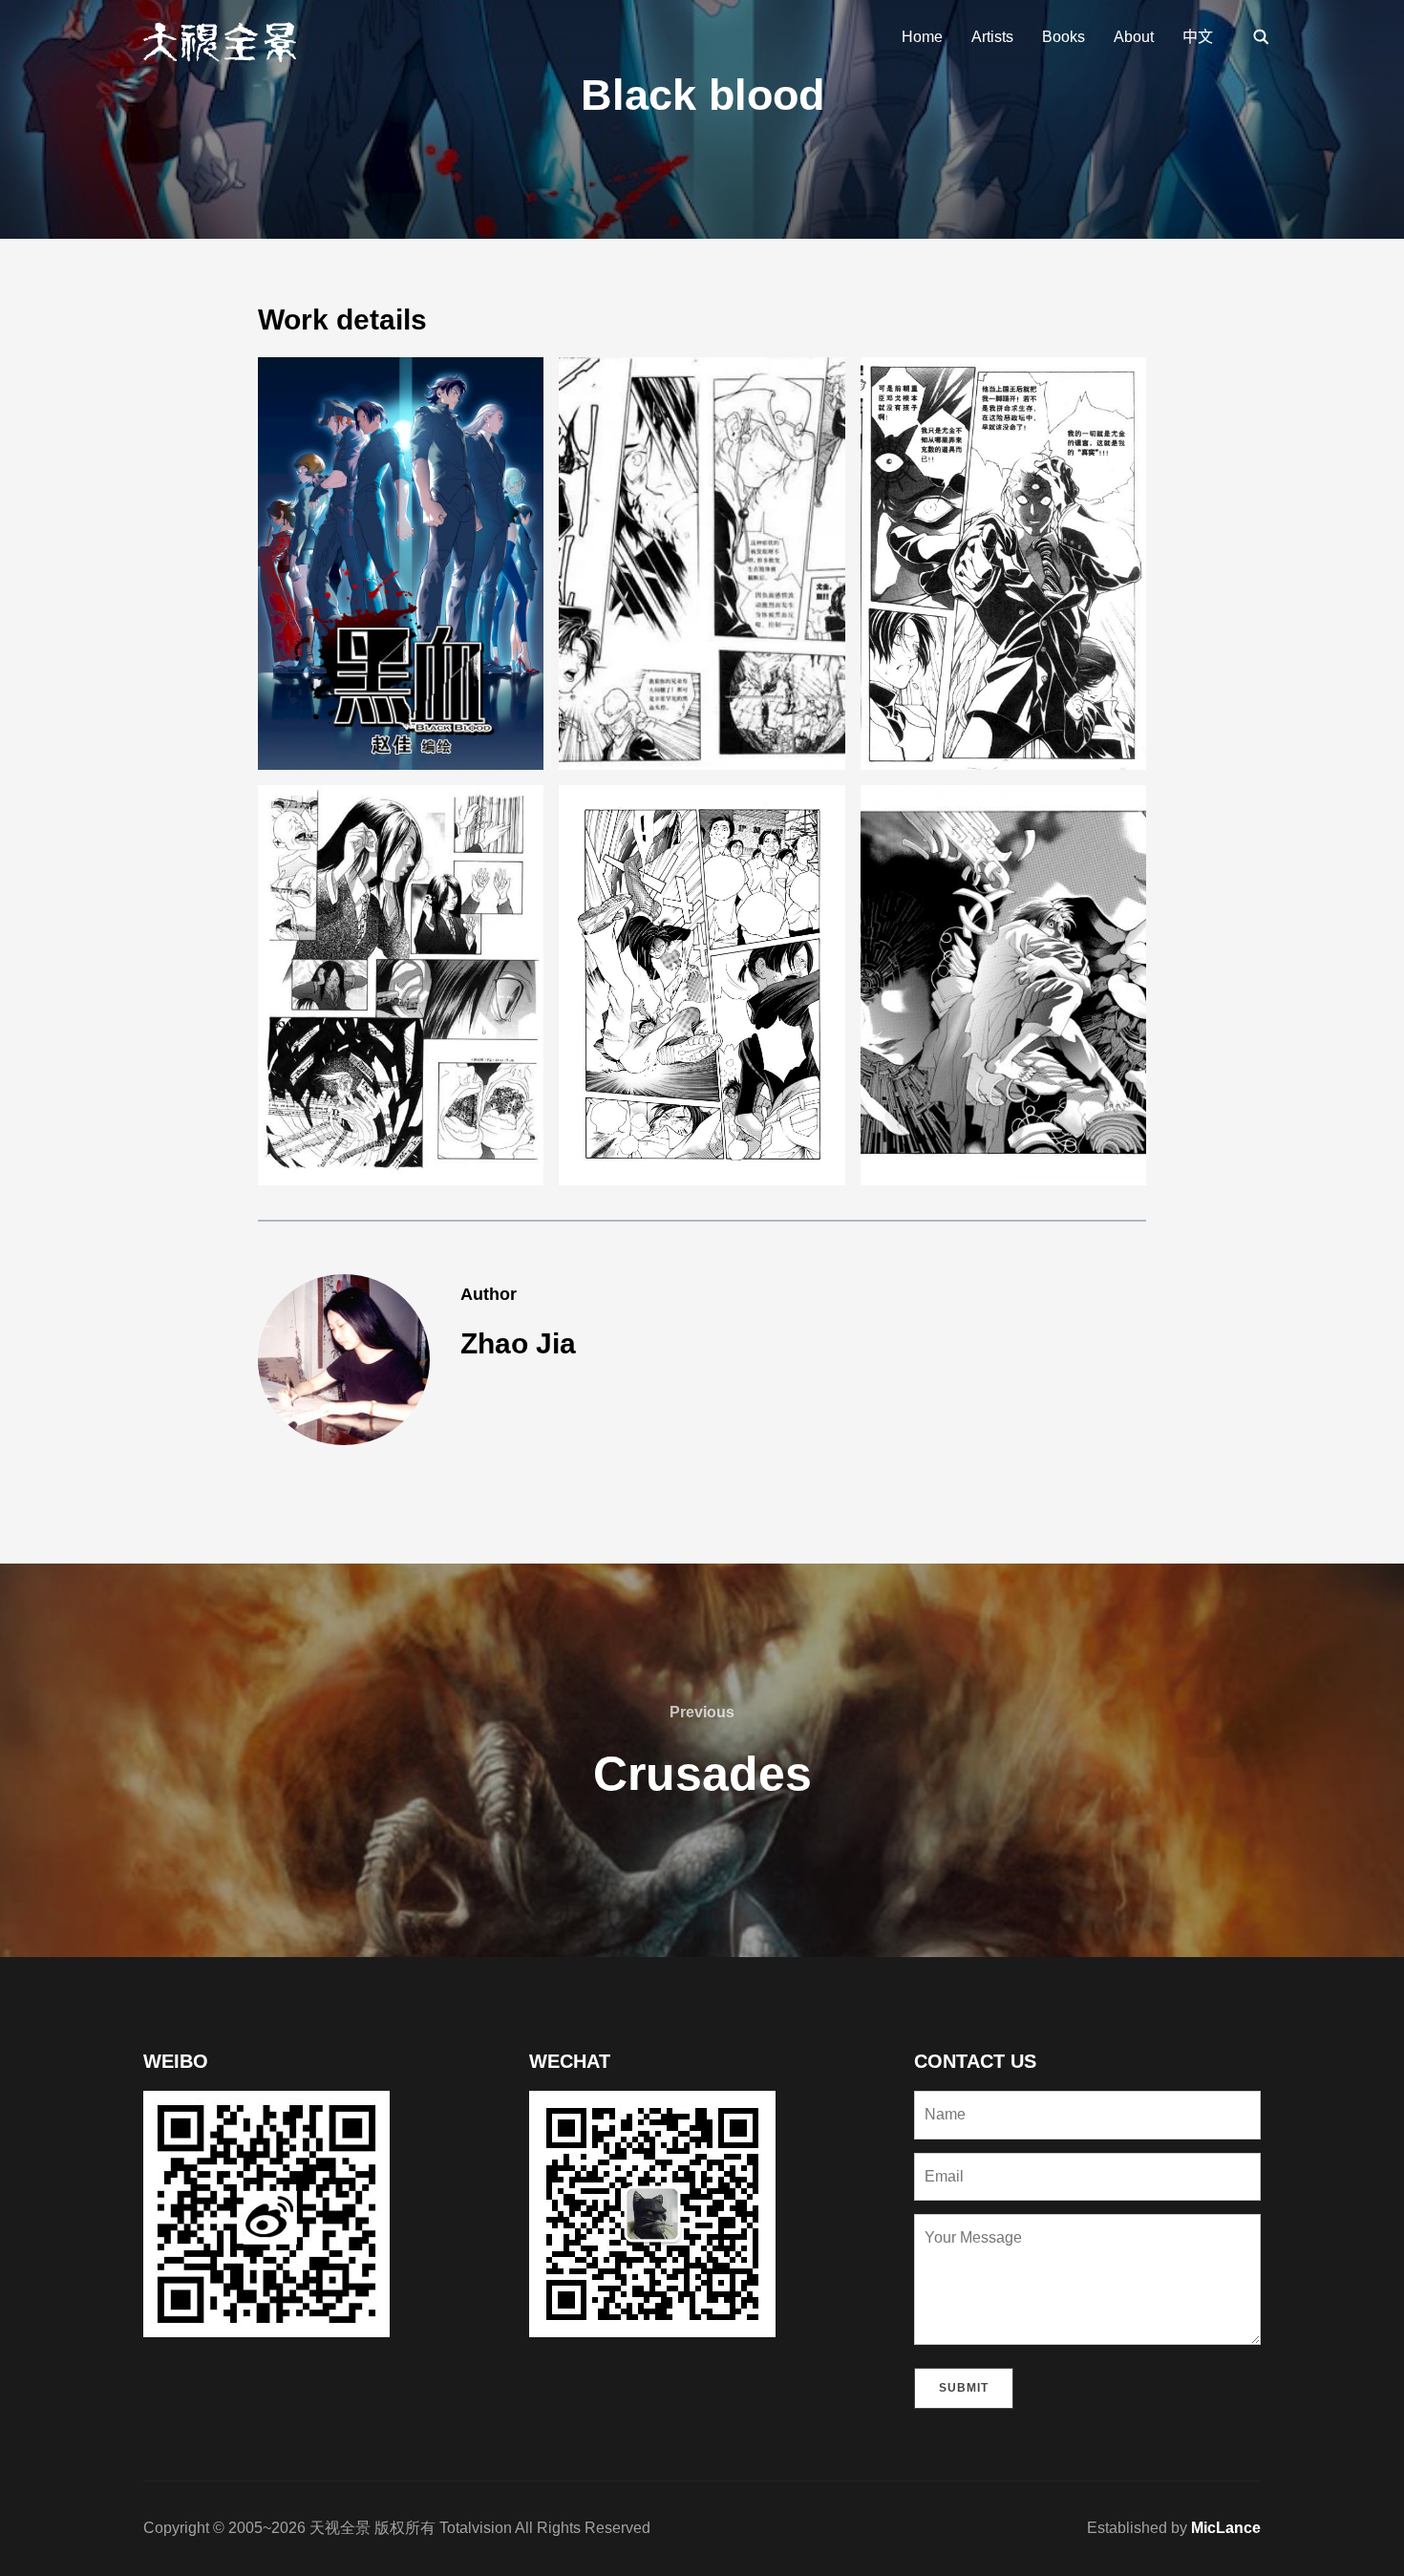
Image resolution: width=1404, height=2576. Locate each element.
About (1134, 37)
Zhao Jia (518, 1343)
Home (922, 37)
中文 (1198, 37)
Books (1064, 37)
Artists (992, 37)
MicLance (1226, 2528)
